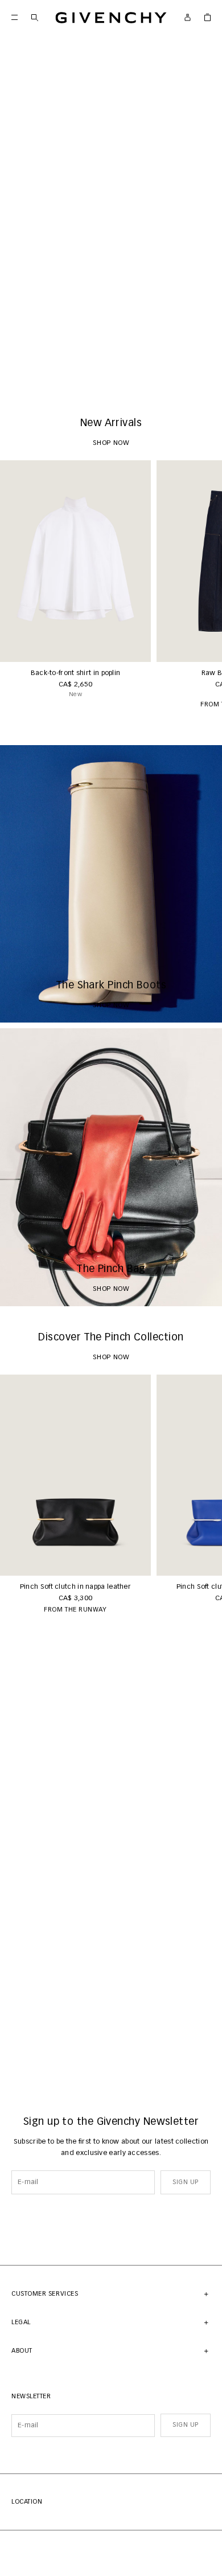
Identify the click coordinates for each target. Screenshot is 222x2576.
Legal (21, 2322)
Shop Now (111, 375)
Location (27, 2502)
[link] (207, 17)
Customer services (45, 2294)
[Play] (17, 375)
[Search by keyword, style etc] (34, 17)
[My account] (188, 17)
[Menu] (15, 17)
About (22, 2351)
